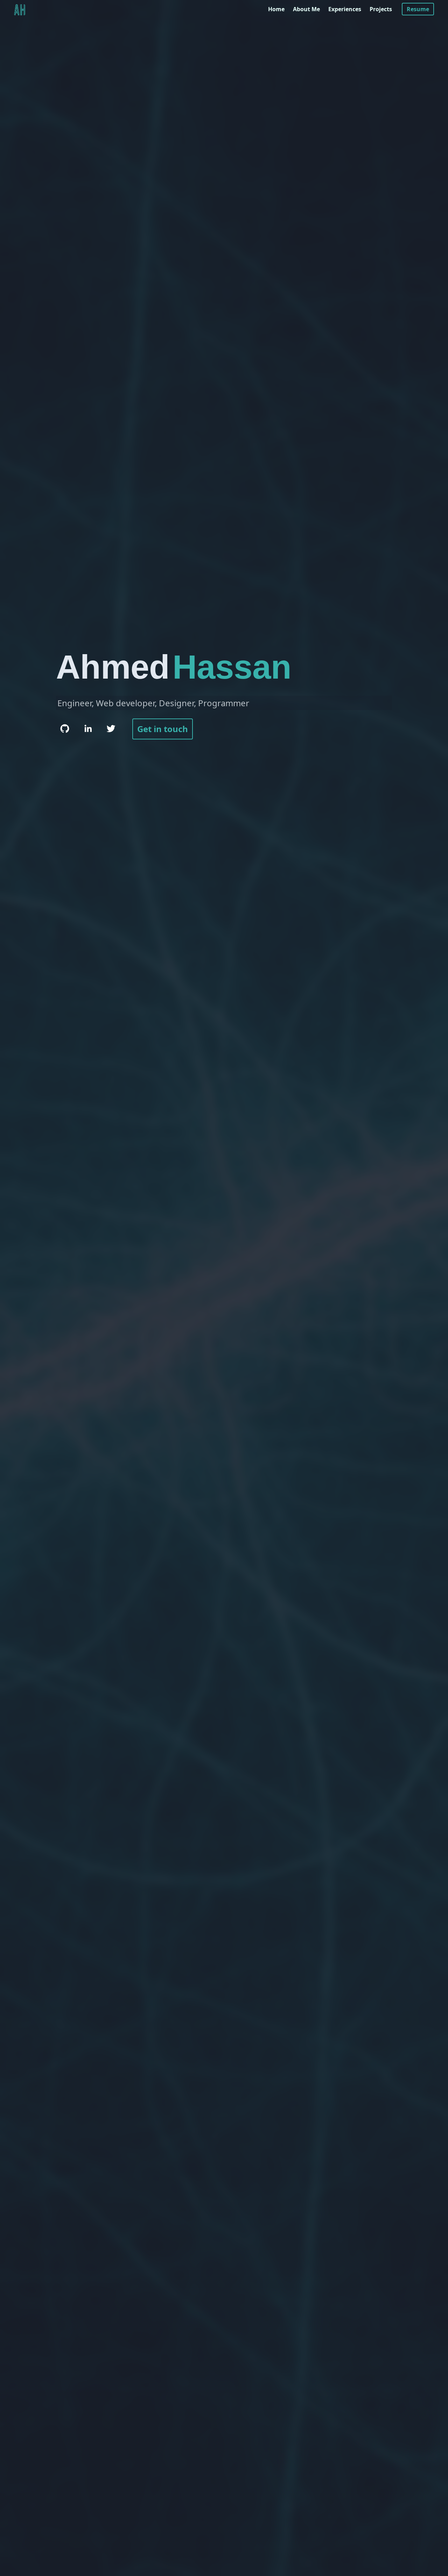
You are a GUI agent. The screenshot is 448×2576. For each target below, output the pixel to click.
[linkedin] (88, 729)
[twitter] (111, 729)
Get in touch (163, 729)
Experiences (345, 9)
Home (276, 9)
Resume (418, 9)
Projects (381, 9)
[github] (65, 729)
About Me (306, 9)
